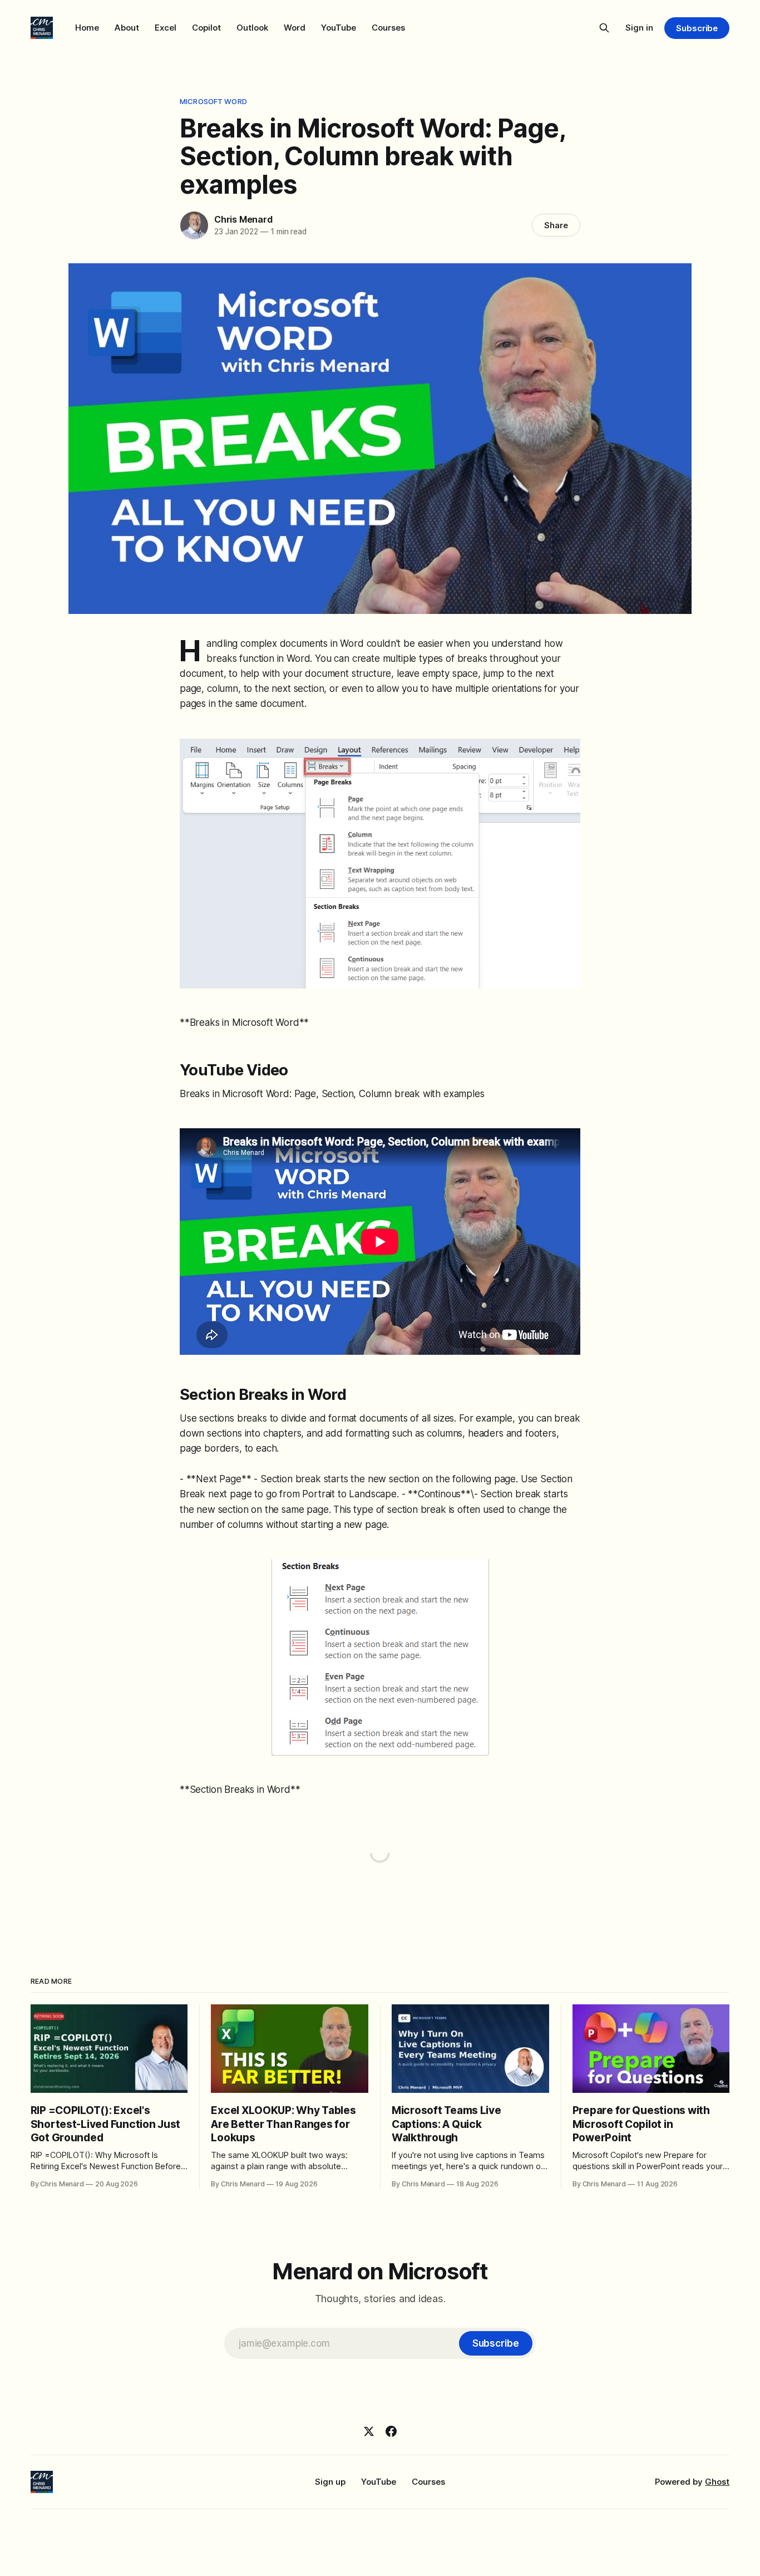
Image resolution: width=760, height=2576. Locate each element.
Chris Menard (243, 219)
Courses (388, 28)
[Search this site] (604, 28)
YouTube (339, 28)
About (127, 28)
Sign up (330, 2482)
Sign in (639, 28)
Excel (166, 28)
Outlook (252, 28)
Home (87, 28)
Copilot (206, 28)
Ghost (717, 2482)
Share (556, 225)
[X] (369, 2431)
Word (295, 28)
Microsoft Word (213, 101)
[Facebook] (391, 2431)
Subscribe (697, 28)
